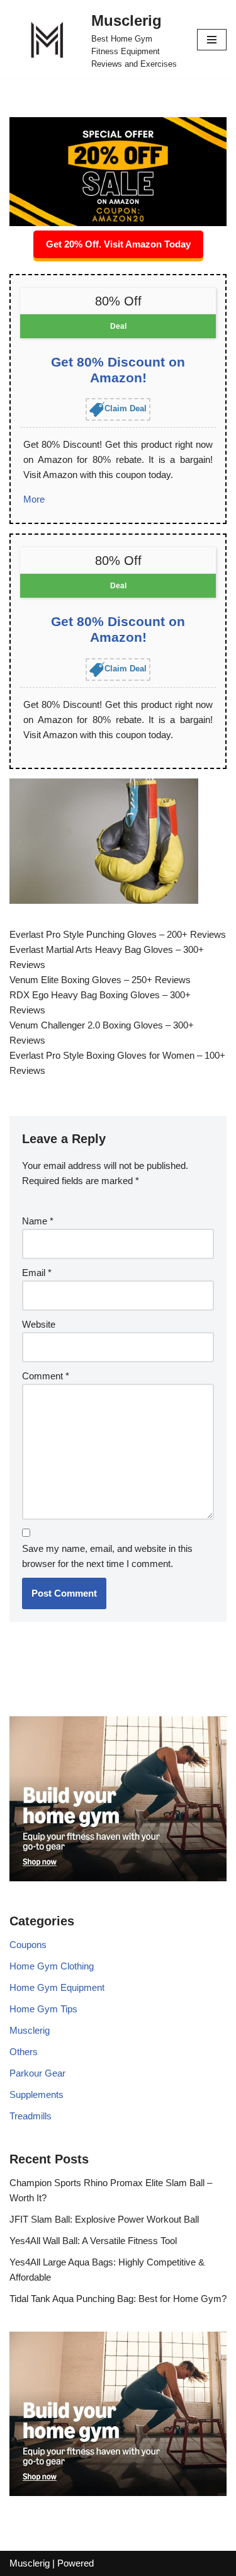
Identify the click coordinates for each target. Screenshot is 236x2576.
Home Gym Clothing (52, 1966)
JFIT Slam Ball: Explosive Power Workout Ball (104, 2219)
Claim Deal (126, 409)
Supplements (37, 2094)
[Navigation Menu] (212, 40)
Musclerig (30, 2030)
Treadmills (31, 2116)
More (34, 499)
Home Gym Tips (43, 2009)
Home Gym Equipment (57, 1987)
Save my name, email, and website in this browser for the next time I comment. (107, 1556)
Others (24, 2052)
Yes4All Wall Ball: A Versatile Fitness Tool (93, 2241)
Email (37, 1273)
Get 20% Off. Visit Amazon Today (118, 244)
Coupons (28, 1945)
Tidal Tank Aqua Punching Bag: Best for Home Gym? (118, 2299)
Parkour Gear (37, 2073)
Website (39, 1324)
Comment (46, 1376)
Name (38, 1221)
